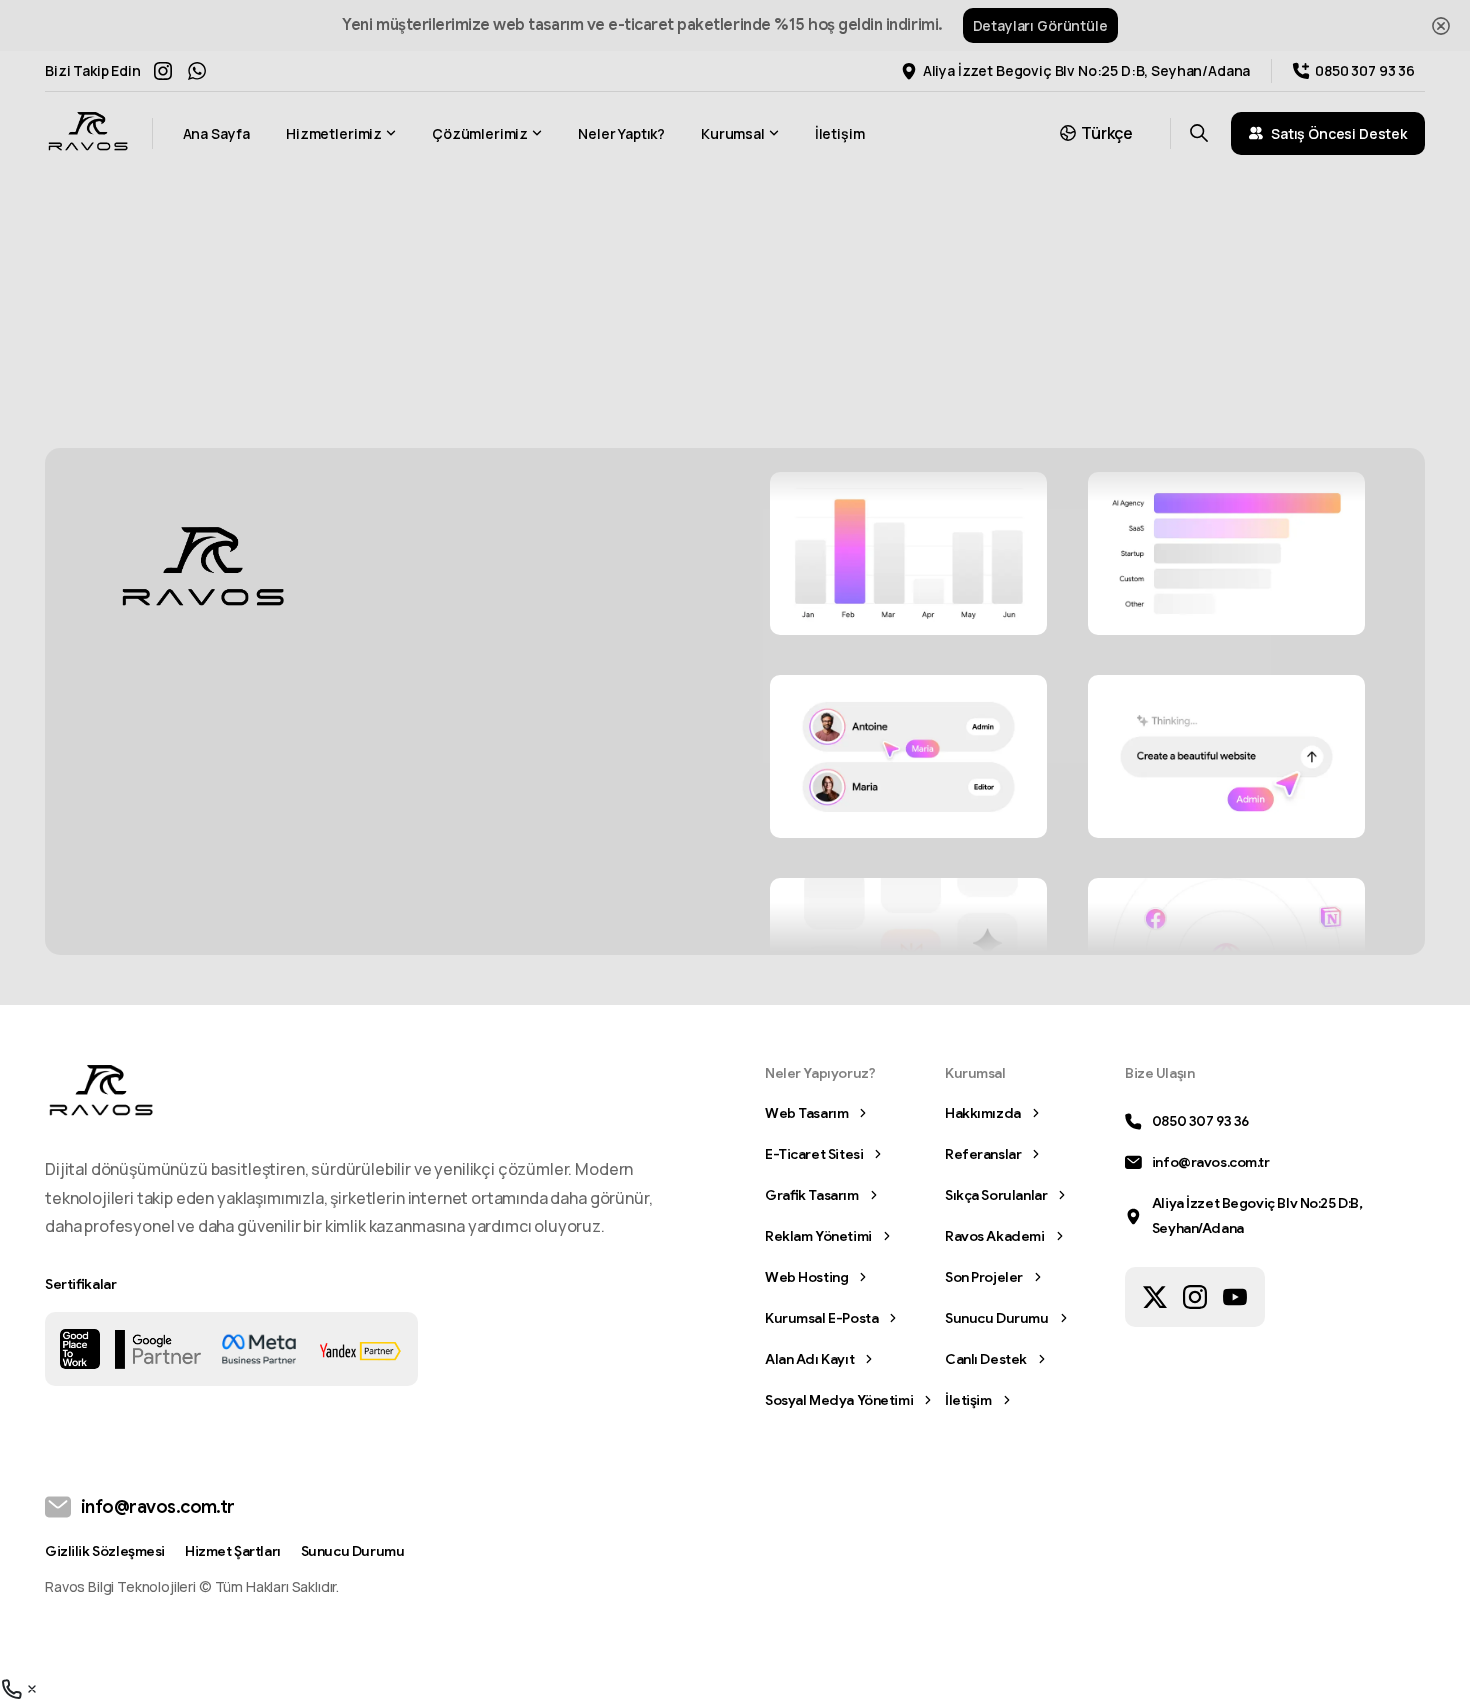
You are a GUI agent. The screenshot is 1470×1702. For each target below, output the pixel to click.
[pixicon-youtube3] (1235, 1295)
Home (633, 324)
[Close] (1441, 25)
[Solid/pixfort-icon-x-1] (1155, 1295)
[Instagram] (163, 71)
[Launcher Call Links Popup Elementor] (20, 1688)
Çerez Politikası (963, 1681)
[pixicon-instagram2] (1195, 1295)
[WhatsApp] (197, 71)
